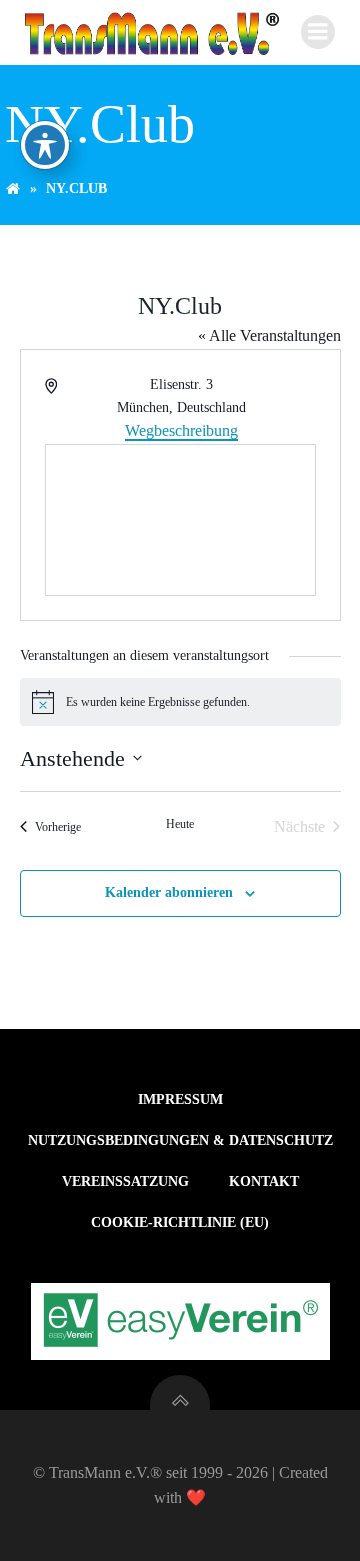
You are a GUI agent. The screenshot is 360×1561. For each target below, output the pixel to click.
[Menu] (318, 32)
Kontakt (264, 1181)
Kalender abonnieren (169, 892)
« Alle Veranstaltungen (269, 335)
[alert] (180, 702)
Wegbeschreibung (181, 430)
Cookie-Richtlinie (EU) (180, 1222)
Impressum (180, 1099)
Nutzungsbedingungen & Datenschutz (180, 1140)
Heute (180, 824)
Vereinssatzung (125, 1181)
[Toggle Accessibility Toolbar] (45, 145)
